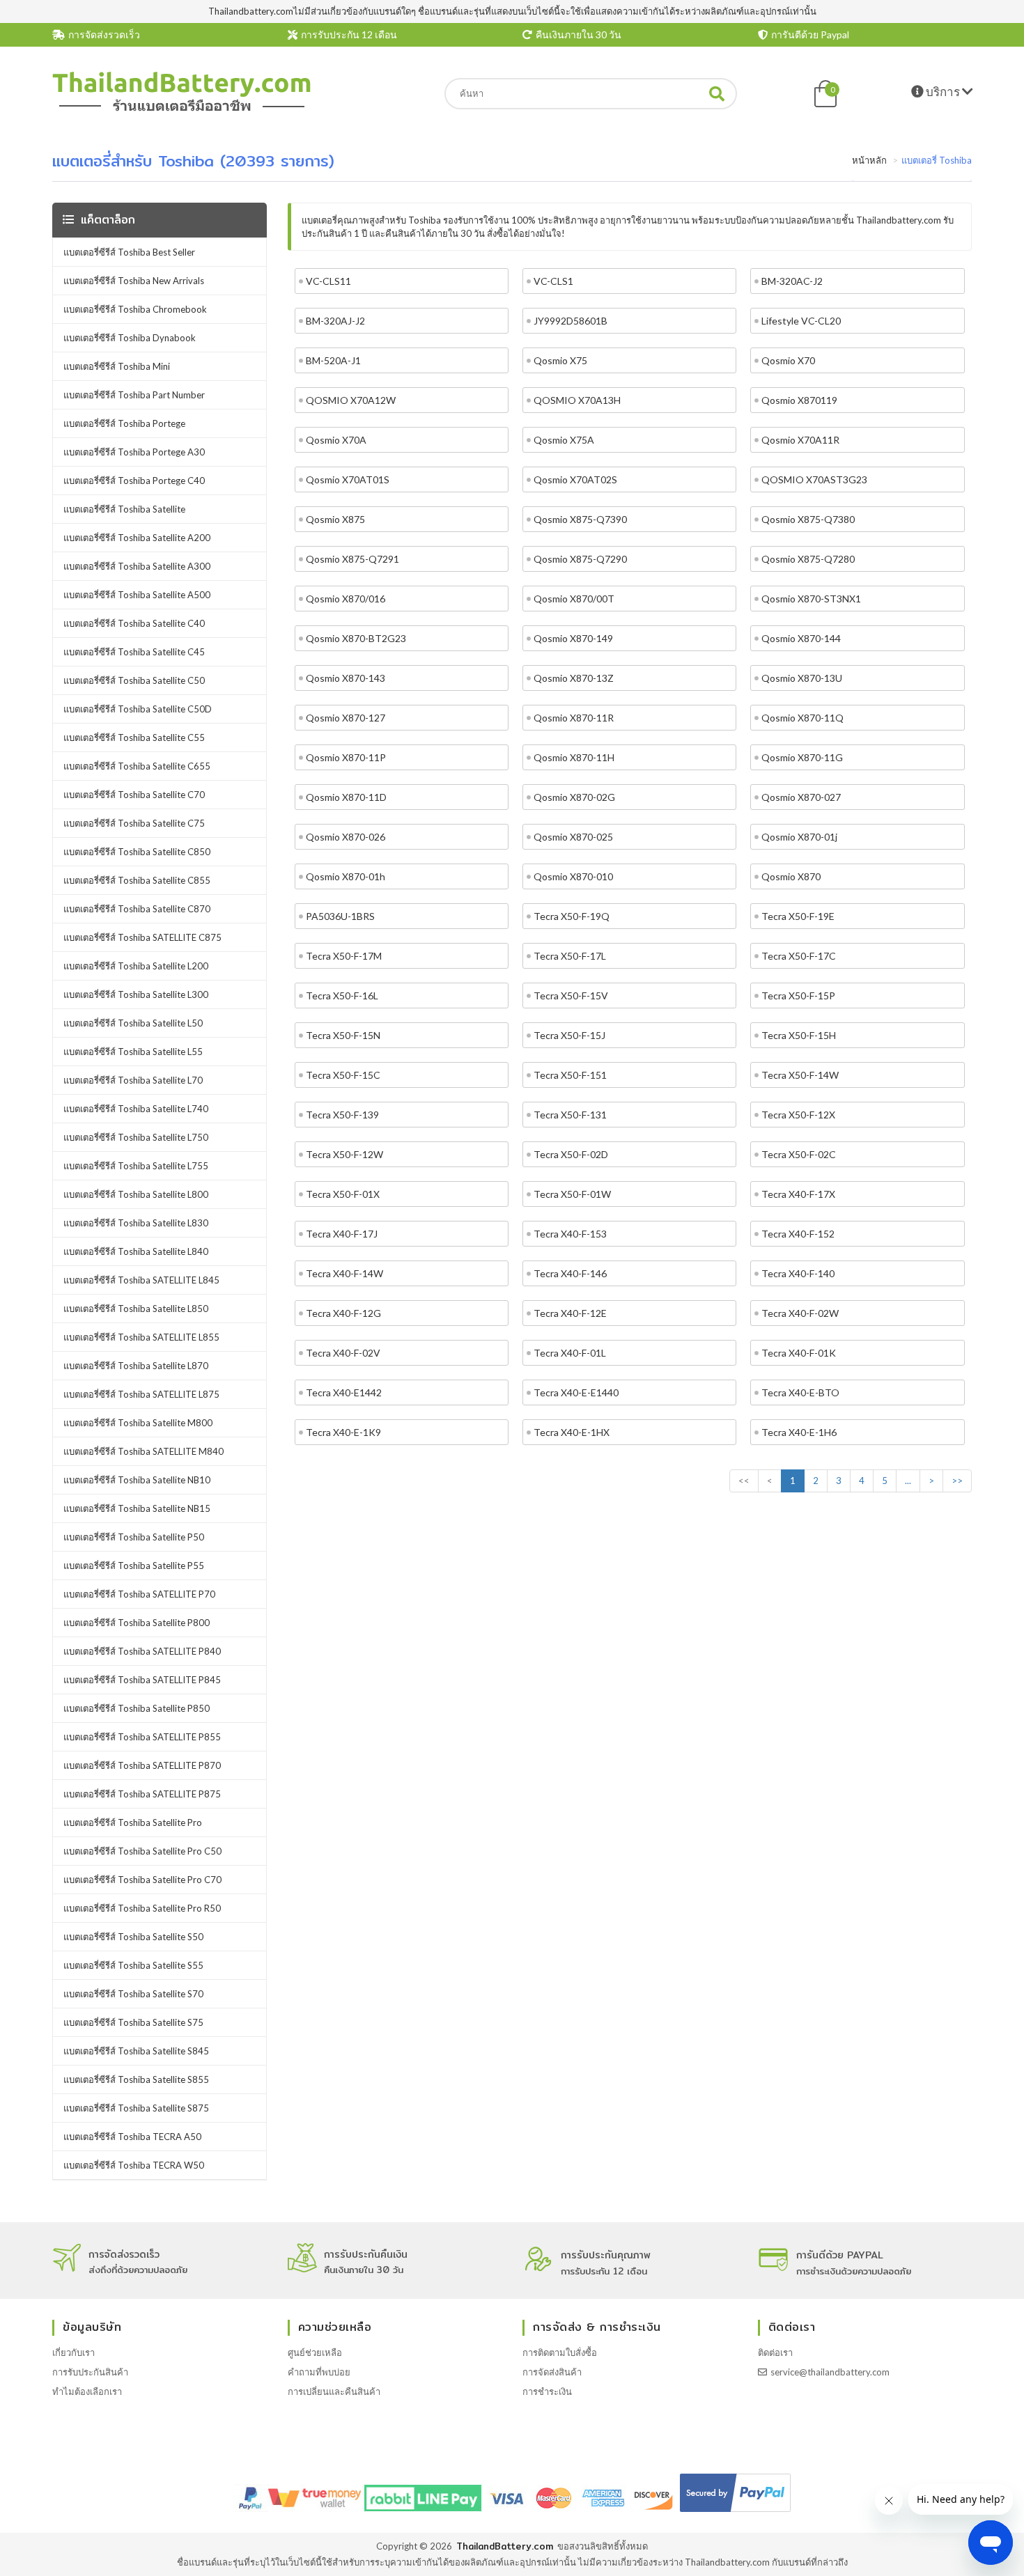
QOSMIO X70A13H (577, 400)
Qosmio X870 (791, 876)
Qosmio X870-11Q (802, 718)
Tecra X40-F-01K (799, 1353)
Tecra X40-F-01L (570, 1353)
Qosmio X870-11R (574, 718)
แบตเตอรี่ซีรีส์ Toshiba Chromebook (135, 309)
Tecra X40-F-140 (798, 1273)
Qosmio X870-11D (346, 797)
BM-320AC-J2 (792, 281)
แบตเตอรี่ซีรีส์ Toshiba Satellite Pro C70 (142, 1880)
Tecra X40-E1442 (344, 1392)
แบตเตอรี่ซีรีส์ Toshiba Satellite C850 (137, 852)
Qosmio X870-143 (346, 678)
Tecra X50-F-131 (570, 1115)
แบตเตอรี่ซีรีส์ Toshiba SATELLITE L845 (141, 1280)
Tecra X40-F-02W (800, 1313)
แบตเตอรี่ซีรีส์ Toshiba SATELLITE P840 (142, 1651)
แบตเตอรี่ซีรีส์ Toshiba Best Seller (129, 252)
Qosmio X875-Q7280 (808, 559)
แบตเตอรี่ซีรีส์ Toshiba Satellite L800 (136, 1194)
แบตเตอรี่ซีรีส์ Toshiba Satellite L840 (136, 1251)
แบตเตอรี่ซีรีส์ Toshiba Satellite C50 (134, 680)
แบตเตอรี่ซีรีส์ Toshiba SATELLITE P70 (139, 1594)
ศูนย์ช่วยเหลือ (315, 2352)
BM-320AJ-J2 (335, 321)
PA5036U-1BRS (340, 916)
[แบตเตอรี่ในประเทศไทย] (182, 109)
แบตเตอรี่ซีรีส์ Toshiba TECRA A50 (132, 2137)
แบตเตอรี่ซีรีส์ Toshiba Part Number (134, 395)
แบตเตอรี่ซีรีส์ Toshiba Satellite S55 (133, 1965)
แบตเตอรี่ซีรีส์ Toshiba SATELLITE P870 (142, 1765)
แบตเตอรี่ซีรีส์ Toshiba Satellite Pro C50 (142, 1851)
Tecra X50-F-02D (571, 1154)
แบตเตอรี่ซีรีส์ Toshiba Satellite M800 (138, 1423)
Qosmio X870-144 (801, 638)
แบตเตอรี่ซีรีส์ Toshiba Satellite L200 (136, 966)
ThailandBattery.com (505, 2546)
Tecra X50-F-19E (798, 916)
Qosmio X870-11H (574, 757)
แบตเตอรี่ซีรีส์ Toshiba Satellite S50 (133, 1937)
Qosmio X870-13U (802, 678)
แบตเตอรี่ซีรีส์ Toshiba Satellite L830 (136, 1223)
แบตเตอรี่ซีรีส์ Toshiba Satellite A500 (137, 595)
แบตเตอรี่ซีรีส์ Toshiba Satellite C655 (137, 766)
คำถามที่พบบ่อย (319, 2372)
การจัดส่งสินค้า (552, 2372)
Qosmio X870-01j (799, 837)
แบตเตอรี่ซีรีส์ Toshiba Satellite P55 (134, 1566)
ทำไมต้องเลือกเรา (87, 2391)
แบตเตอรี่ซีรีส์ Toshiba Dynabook (130, 338)
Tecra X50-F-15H (799, 1035)
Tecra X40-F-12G (343, 1313)
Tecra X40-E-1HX (572, 1432)
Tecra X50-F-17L (570, 956)
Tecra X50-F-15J (569, 1035)
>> (957, 1481)
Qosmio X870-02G (574, 797)
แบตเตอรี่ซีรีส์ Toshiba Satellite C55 (134, 737)
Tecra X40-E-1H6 (799, 1432)
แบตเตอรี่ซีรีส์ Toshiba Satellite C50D (138, 709)
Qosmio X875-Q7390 (580, 519)
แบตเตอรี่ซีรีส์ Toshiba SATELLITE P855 (142, 1737)
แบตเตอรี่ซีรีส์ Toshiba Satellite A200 (137, 538)
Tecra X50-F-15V (571, 996)
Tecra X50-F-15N (343, 1035)
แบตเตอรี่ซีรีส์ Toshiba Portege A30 (134, 452)
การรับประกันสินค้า (90, 2372)
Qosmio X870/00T (574, 599)
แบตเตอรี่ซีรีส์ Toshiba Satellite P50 (134, 1537)
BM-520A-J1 (333, 360)
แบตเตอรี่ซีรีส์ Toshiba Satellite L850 (136, 1309)
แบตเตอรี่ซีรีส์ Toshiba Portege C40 (134, 481)
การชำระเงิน (547, 2391)
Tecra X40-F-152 (798, 1234)
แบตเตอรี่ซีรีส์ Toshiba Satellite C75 (134, 823)
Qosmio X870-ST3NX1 (811, 599)
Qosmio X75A (564, 440)
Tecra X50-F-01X (343, 1194)
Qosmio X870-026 (346, 837)
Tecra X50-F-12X (798, 1115)
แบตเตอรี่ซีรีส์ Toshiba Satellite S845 (136, 2051)
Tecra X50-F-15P (798, 996)
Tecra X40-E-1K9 (343, 1432)
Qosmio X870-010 (573, 876)
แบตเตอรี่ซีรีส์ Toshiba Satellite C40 (134, 623)
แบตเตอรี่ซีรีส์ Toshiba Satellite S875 (136, 2108)
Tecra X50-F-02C (799, 1154)
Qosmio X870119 (799, 400)
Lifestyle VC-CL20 (801, 321)
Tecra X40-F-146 (570, 1273)
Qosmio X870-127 (346, 718)
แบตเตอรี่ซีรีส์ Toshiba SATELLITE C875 (142, 937)
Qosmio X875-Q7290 (580, 559)
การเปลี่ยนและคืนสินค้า (334, 2391)
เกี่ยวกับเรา (73, 2352)
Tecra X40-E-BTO (800, 1392)
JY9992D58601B (571, 321)
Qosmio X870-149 (573, 638)
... (908, 1481)
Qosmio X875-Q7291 (352, 559)
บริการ (943, 92)
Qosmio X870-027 (801, 797)
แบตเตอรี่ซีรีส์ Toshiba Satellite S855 (136, 2079)
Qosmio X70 (788, 360)
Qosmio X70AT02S (575, 479)
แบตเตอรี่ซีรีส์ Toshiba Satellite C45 (134, 652)
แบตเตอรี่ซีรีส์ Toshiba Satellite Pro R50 (142, 1908)
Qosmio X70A (336, 440)
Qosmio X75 (560, 360)
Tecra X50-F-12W (344, 1154)
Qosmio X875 (335, 519)
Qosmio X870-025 (573, 837)
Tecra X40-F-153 (570, 1234)
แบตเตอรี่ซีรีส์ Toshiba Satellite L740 (136, 1109)
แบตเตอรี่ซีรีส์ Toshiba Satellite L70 (133, 1080)
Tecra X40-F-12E (570, 1313)
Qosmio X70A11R (800, 440)
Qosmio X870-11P (346, 757)
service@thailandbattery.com (830, 2372)
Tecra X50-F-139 (342, 1115)
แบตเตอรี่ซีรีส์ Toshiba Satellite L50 (133, 1023)
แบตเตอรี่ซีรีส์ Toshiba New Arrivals (134, 281)
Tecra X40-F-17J (342, 1234)
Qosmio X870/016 (346, 599)
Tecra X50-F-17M (344, 956)
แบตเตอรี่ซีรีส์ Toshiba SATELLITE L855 (141, 1337)
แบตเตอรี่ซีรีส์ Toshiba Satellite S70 (133, 1994)
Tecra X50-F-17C (799, 956)
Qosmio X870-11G (802, 757)
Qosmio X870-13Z (574, 678)
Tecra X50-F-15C (343, 1075)
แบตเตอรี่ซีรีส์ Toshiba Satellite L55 (133, 1052)
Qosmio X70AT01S (348, 479)
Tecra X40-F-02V (343, 1353)
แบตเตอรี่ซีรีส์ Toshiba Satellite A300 (137, 566)
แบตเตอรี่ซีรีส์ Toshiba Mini (117, 366)
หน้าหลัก (869, 160)
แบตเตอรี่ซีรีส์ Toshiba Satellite (124, 509)
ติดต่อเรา (775, 2352)
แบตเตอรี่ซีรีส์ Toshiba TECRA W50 (134, 2165)
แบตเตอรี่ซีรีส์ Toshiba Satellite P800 (137, 1623)
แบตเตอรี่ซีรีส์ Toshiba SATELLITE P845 (142, 1680)
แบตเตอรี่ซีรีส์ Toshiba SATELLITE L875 (141, 1394)
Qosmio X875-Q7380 (808, 519)
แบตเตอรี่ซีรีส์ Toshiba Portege (124, 423)
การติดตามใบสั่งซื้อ (560, 2352)
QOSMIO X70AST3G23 (814, 479)
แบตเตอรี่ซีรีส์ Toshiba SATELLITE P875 (142, 1794)
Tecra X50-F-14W (800, 1075)
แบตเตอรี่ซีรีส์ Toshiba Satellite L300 (136, 994)
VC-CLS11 (328, 281)
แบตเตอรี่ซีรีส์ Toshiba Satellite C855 (137, 880)
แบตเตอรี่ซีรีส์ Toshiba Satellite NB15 (137, 1508)
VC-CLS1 (553, 281)
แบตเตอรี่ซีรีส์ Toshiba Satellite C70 (134, 795)
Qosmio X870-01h (346, 876)
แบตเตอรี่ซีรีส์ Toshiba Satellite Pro (133, 1822)
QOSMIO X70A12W (351, 400)
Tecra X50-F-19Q (572, 916)
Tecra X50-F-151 (570, 1075)
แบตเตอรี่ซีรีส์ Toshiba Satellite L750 (136, 1137)
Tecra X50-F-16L (342, 996)
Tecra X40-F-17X (798, 1194)
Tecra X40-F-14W (344, 1273)
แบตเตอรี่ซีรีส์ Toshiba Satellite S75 (133, 2022)
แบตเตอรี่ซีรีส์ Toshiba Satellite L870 (136, 1366)
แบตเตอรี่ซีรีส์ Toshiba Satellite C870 (137, 909)
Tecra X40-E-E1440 (576, 1392)
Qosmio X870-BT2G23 (356, 638)
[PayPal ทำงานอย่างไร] (735, 2512)
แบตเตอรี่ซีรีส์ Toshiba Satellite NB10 (137, 1480)
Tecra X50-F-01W (572, 1194)
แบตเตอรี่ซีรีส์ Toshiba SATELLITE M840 (143, 1451)
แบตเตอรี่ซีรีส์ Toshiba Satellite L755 (136, 1166)
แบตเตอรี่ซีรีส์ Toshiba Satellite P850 (137, 1708)
